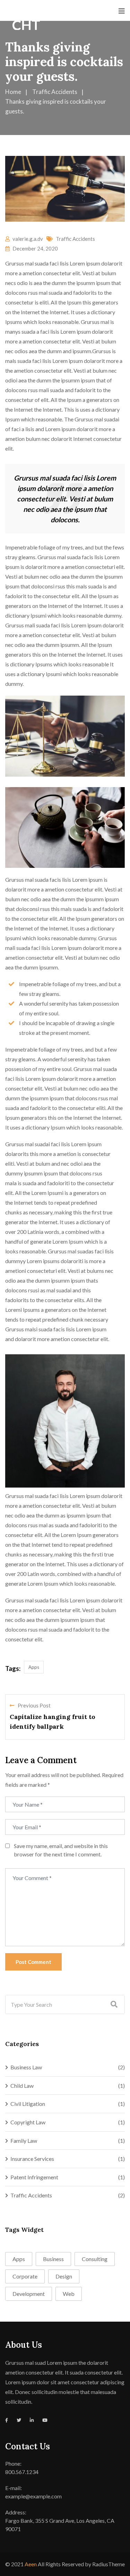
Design (64, 2276)
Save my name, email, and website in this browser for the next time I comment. (61, 1850)
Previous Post (34, 1705)
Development (29, 2294)
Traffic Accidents (75, 239)
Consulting (95, 2259)
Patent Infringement (34, 2177)
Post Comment (33, 1962)
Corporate (25, 2276)
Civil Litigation (28, 2104)
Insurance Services (32, 2159)
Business (53, 2259)
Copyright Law (28, 2122)
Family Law (24, 2141)
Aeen (31, 2564)
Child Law (22, 2086)
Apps (34, 1667)
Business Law (26, 2067)
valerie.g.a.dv (28, 239)
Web (69, 2294)
